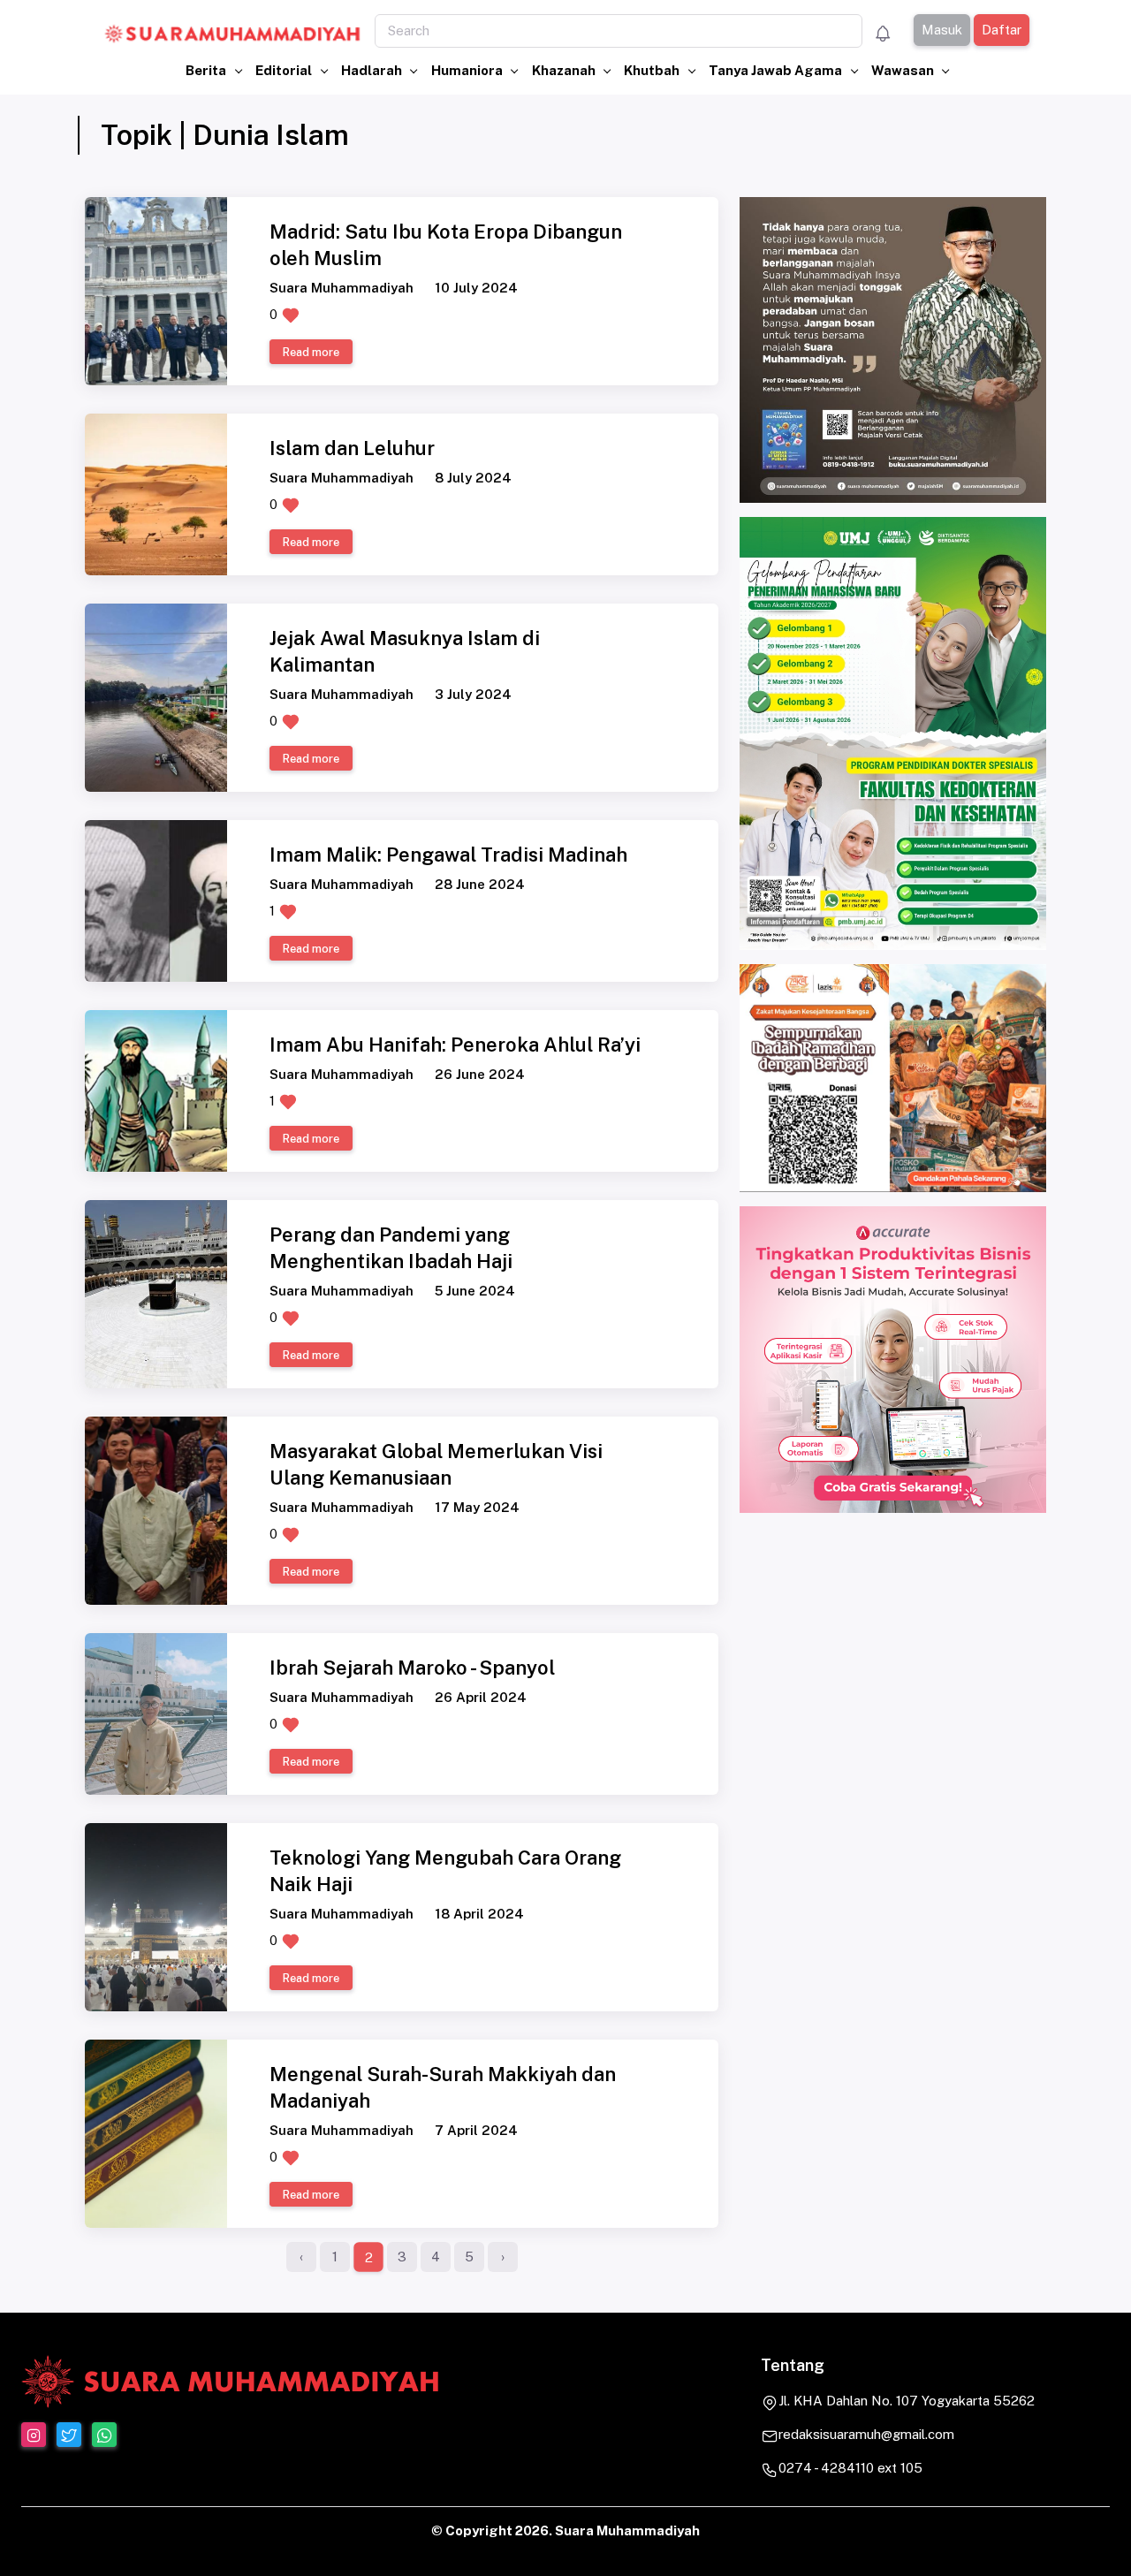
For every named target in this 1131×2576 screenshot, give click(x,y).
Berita (207, 70)
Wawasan (904, 70)
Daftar (1001, 30)
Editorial (285, 70)
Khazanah (565, 70)
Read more (311, 352)
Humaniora (468, 70)
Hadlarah (373, 70)
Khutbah (653, 70)
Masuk (941, 30)
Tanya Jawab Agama (777, 70)
